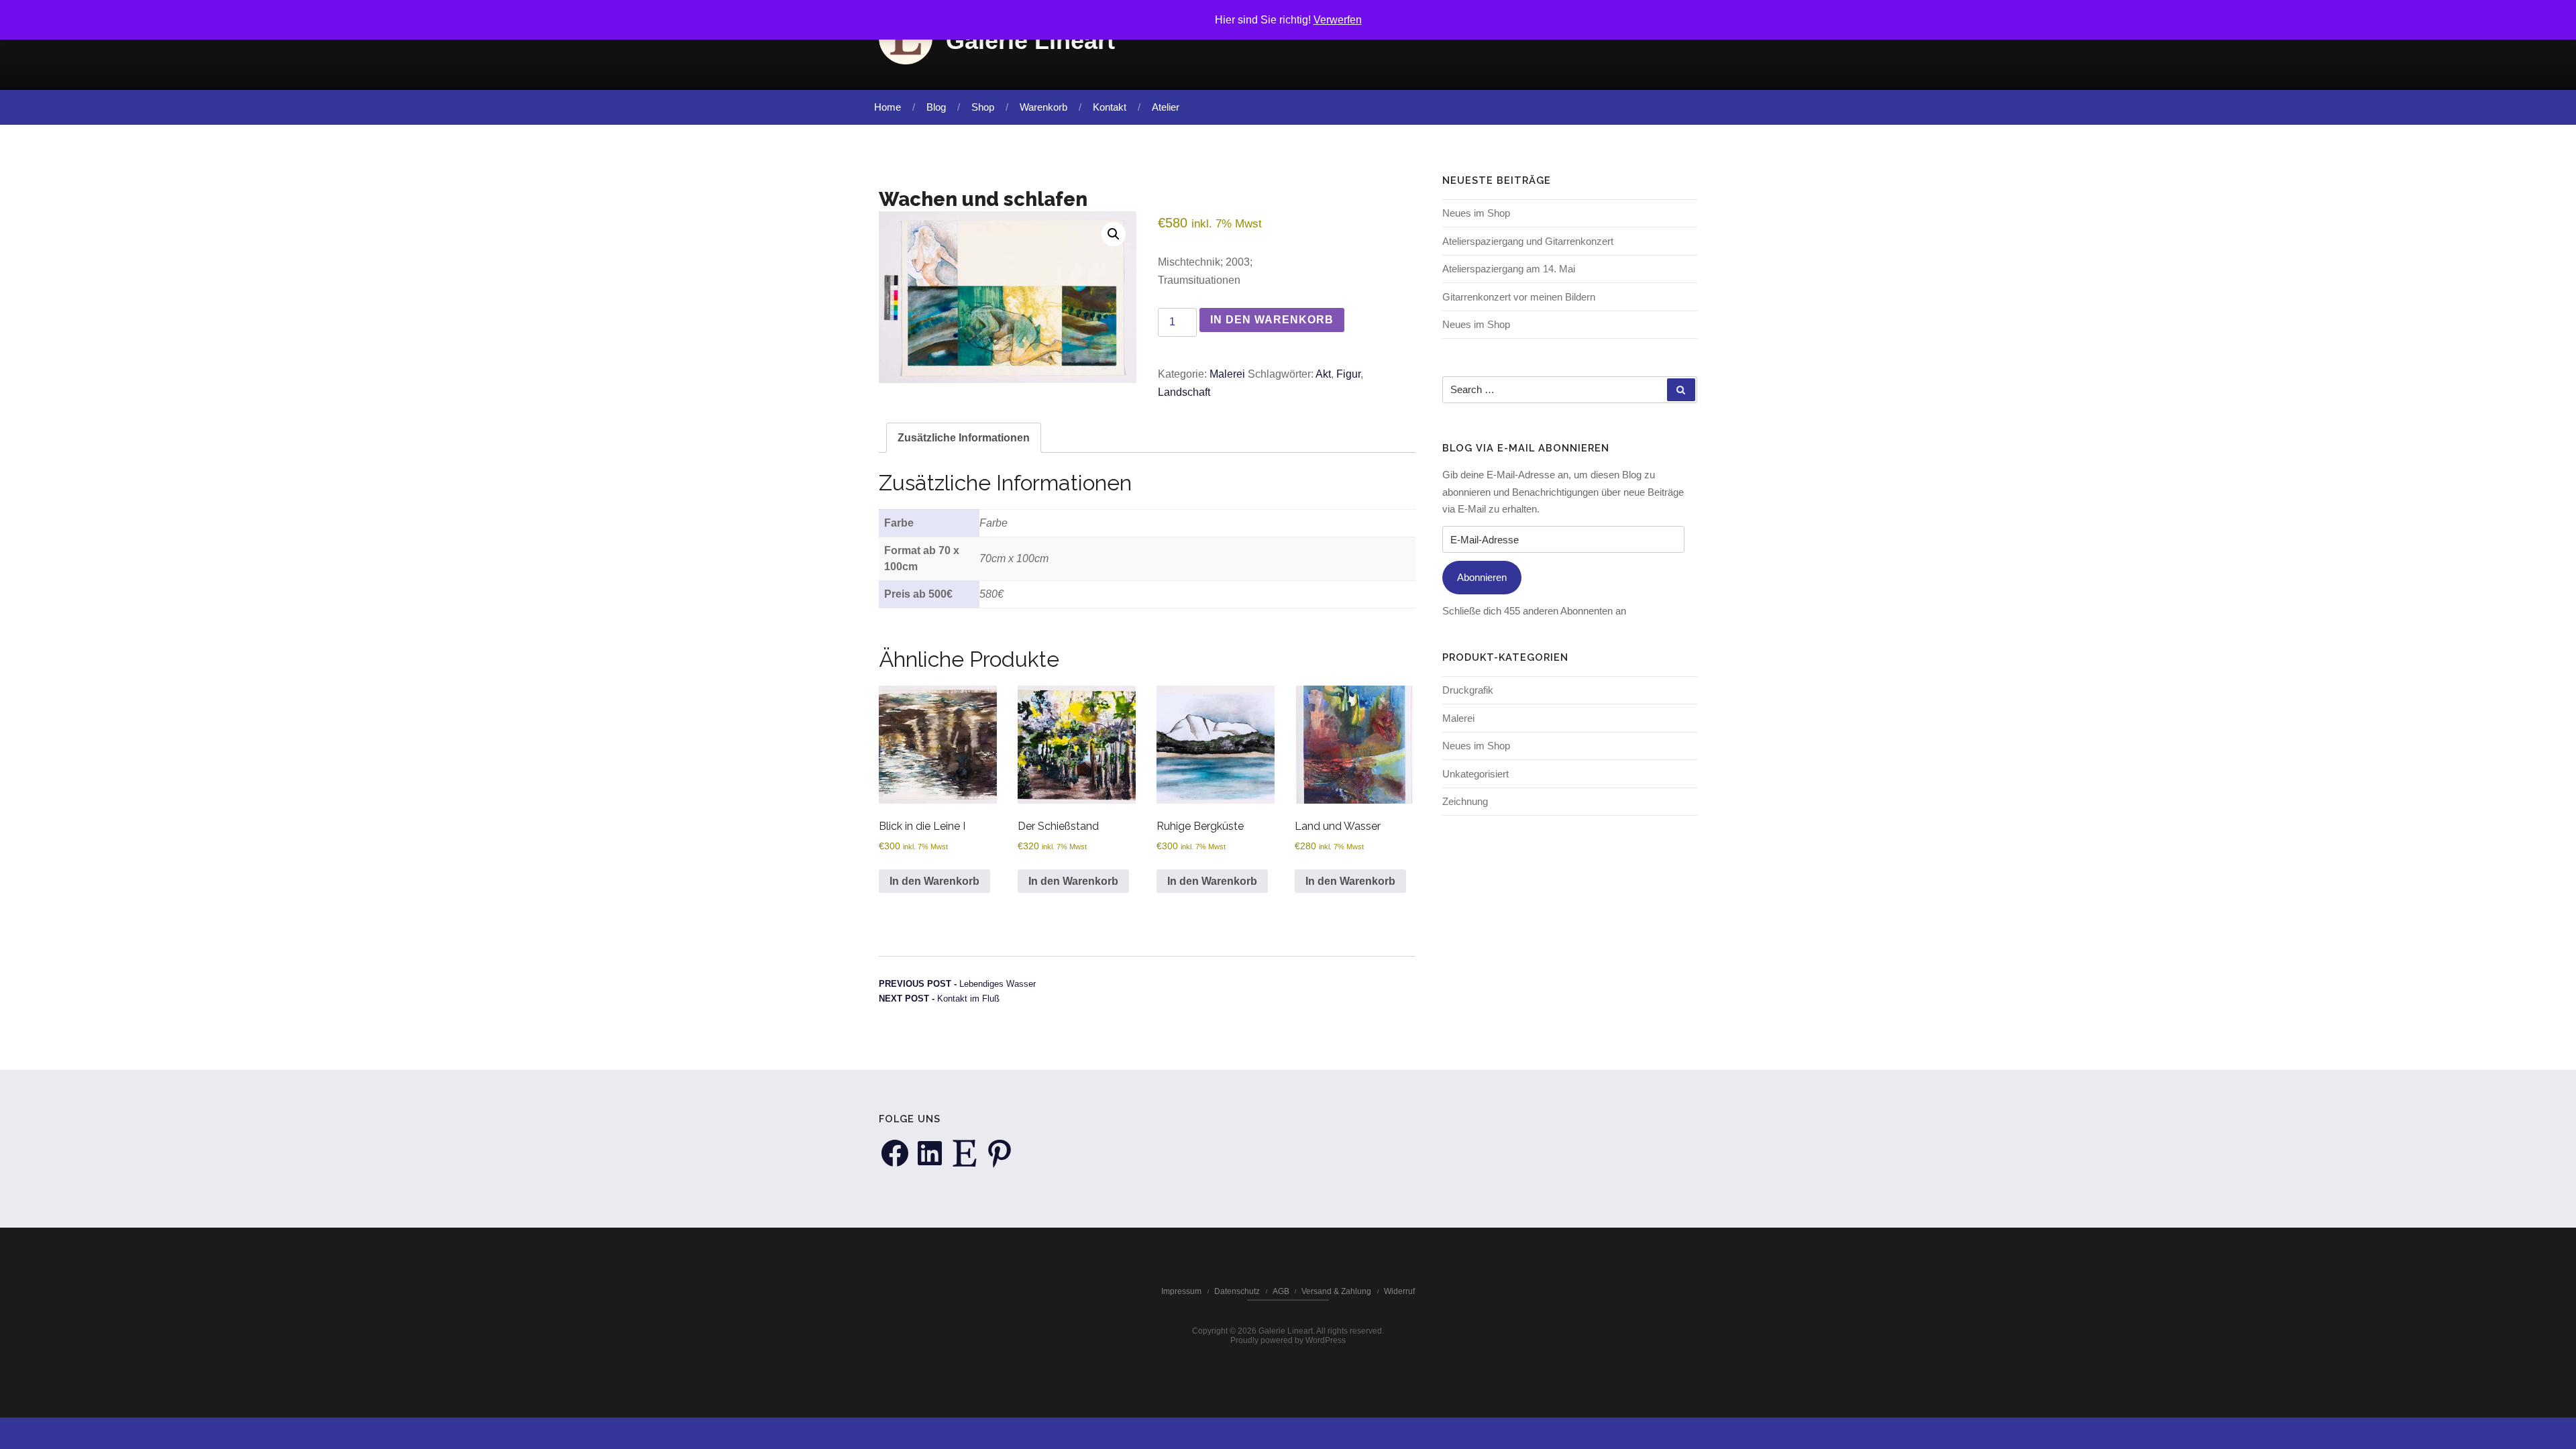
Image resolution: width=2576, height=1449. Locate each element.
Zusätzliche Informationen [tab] (964, 438)
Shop (983, 107)
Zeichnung (1465, 801)
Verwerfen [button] (1338, 20)
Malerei (1227, 374)
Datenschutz (1237, 1291)
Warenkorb (1043, 107)
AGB (1281, 1291)
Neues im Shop (1476, 213)
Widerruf (1399, 1291)
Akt (1323, 374)
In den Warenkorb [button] (934, 881)
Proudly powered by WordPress (1288, 1340)
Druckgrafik (1468, 690)
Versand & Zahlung (1336, 1291)
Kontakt (1110, 107)
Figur (1348, 374)
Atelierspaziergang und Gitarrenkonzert (1528, 241)
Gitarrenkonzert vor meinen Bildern (1519, 297)
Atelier (1166, 107)
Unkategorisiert (1475, 774)
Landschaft (1184, 392)
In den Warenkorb (1272, 320)
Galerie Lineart (1030, 41)
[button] (1114, 234)
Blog (936, 107)
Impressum (1181, 1291)
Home (888, 107)
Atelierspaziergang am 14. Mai (1509, 269)
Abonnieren (1482, 577)
